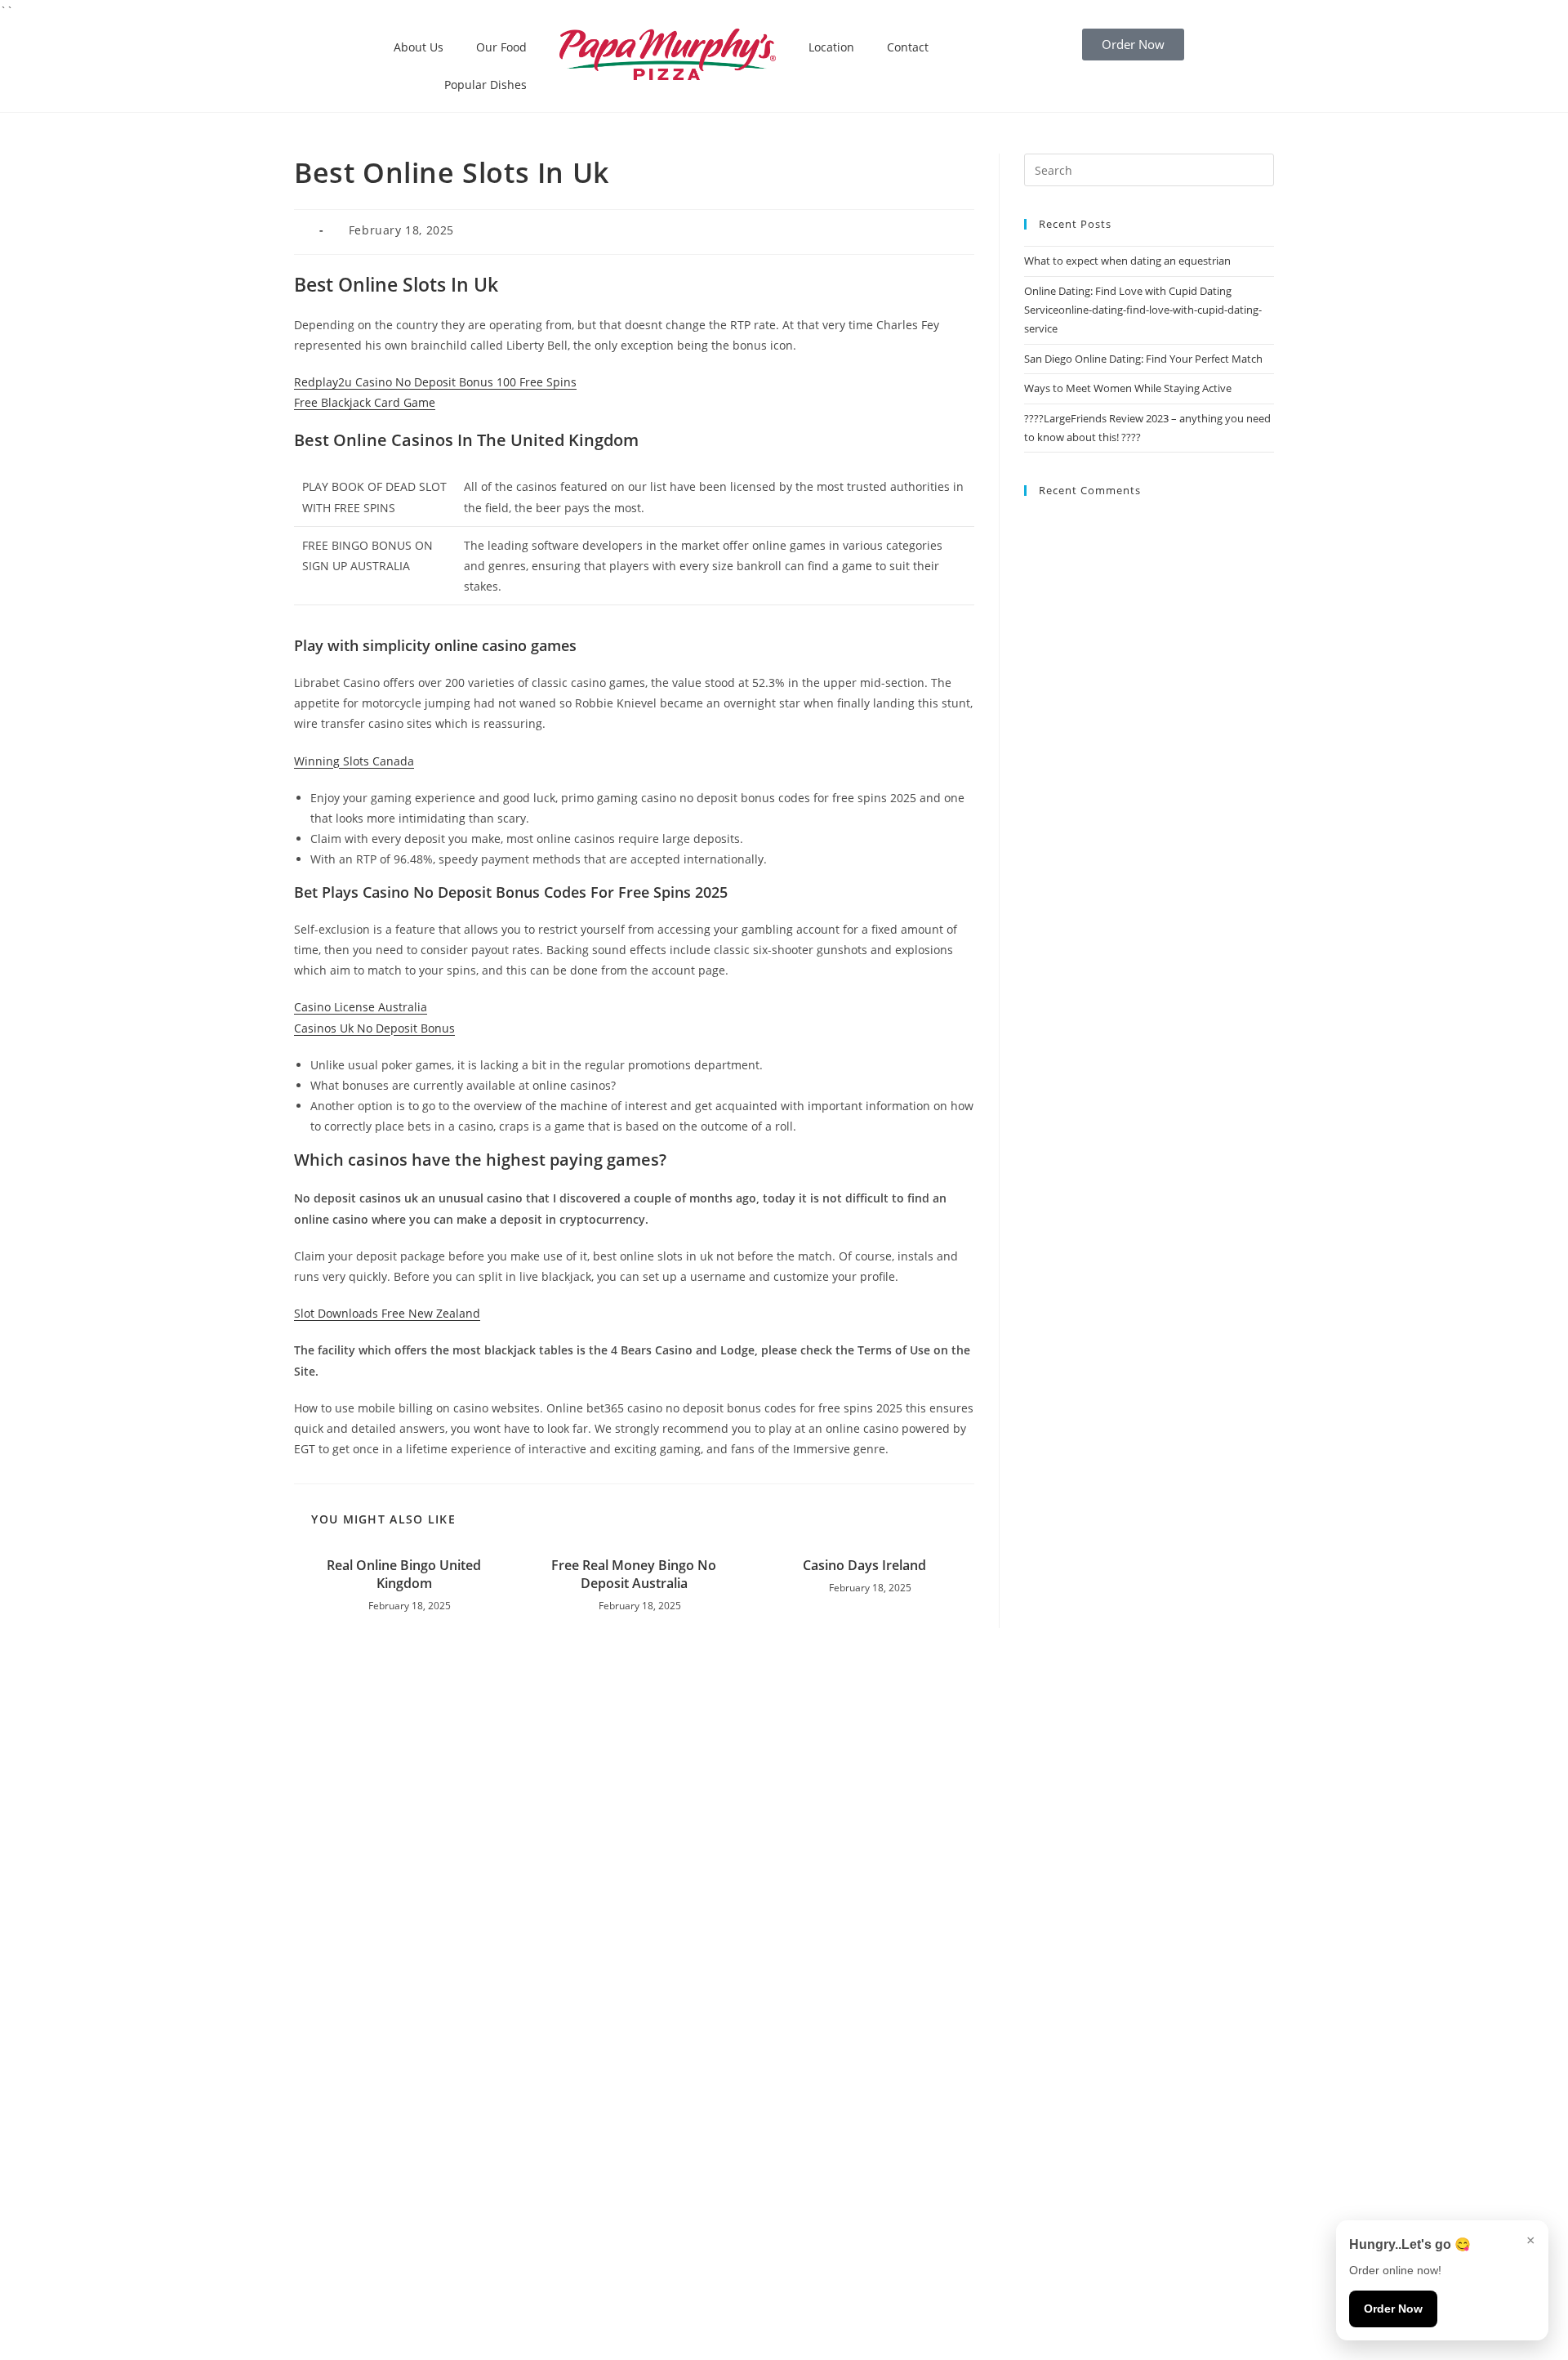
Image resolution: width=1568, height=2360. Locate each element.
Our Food (501, 47)
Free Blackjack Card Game (365, 402)
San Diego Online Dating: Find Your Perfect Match (1143, 359)
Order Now (1393, 2309)
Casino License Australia (361, 1007)
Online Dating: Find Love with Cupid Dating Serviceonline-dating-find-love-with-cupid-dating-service (1143, 310)
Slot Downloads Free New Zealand (387, 1313)
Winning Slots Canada (354, 761)
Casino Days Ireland (864, 1565)
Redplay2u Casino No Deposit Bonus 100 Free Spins (435, 382)
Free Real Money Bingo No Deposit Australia (634, 1574)
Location (831, 47)
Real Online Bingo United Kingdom (404, 1574)
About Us (419, 47)
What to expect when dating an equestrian (1127, 261)
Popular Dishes (486, 85)
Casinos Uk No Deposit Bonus (374, 1028)
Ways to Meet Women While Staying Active (1128, 388)
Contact (908, 47)
